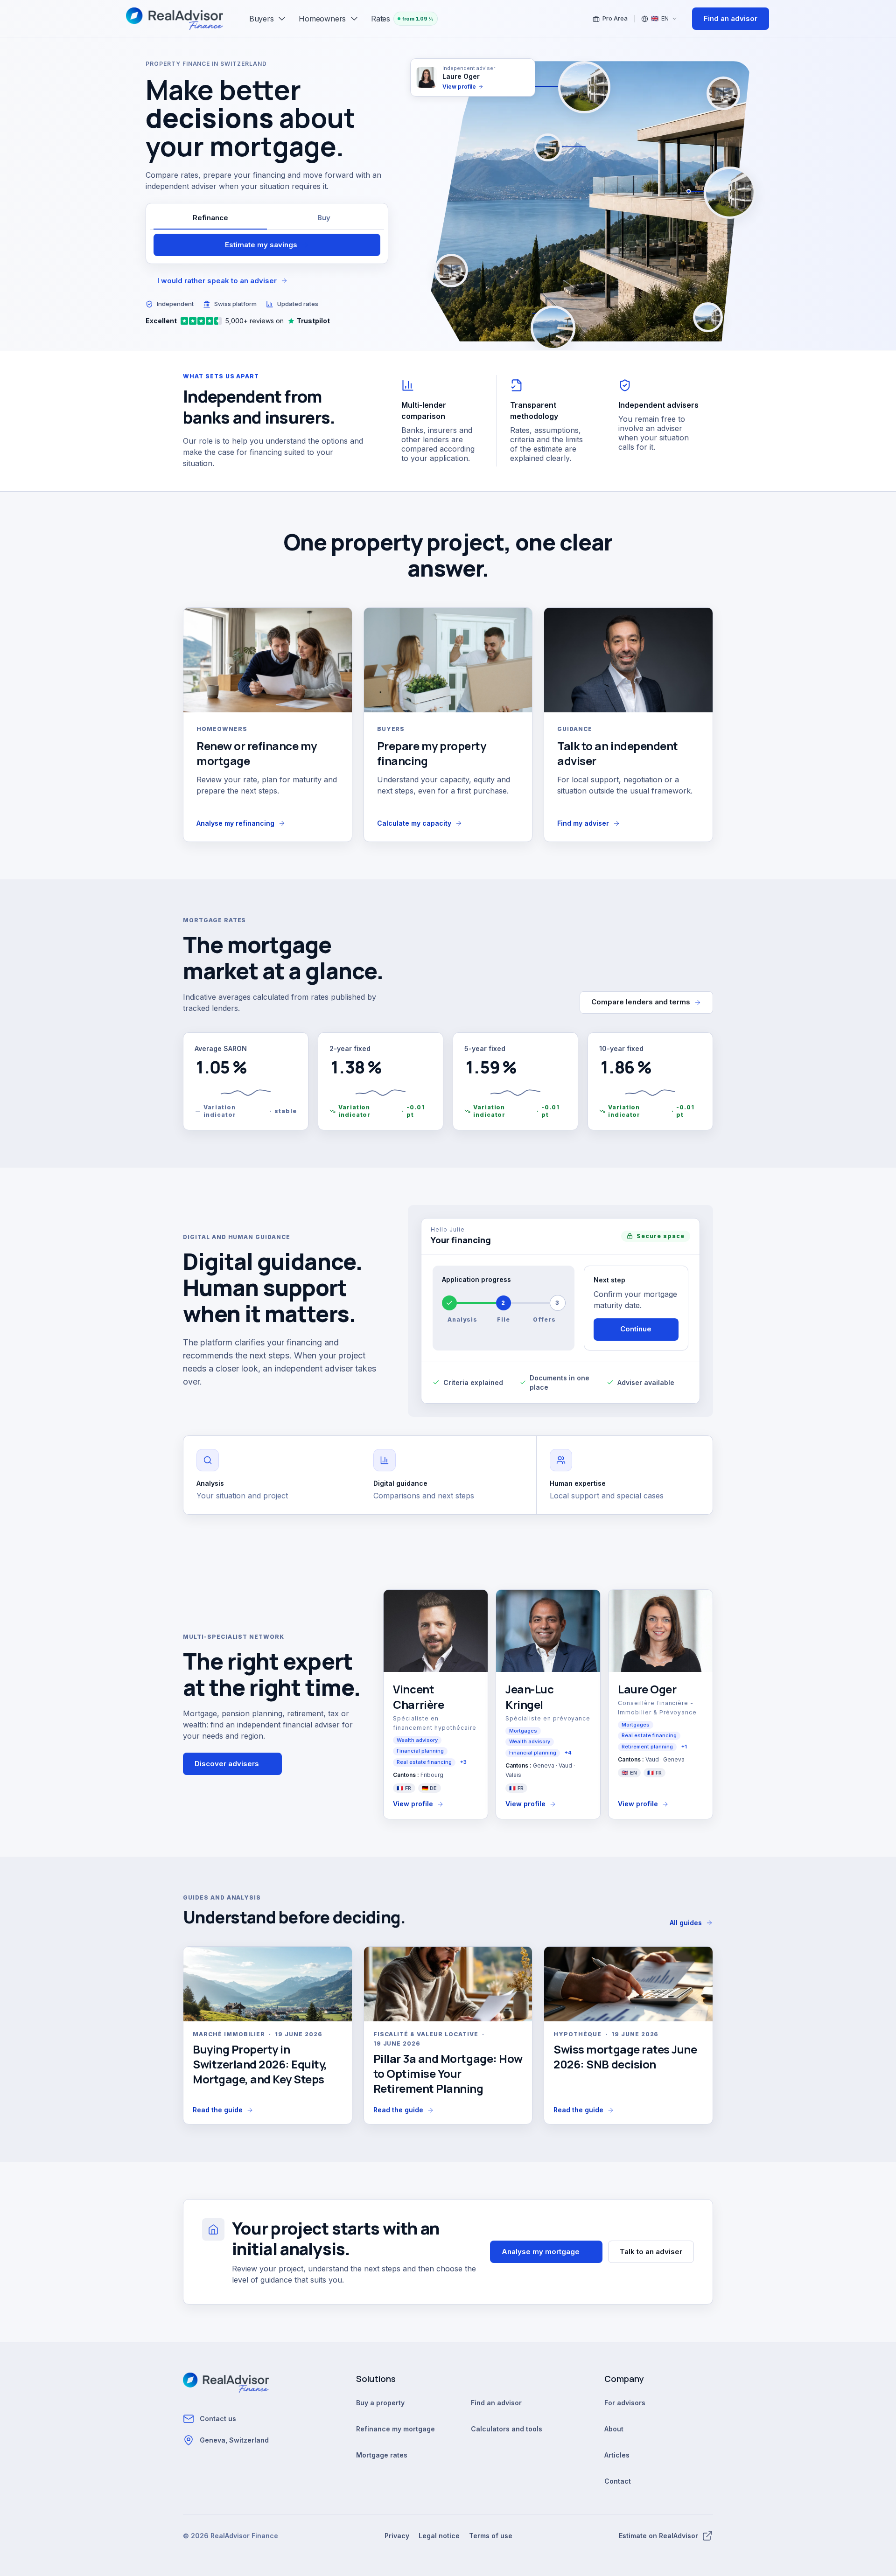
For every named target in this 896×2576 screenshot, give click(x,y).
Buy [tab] (324, 218)
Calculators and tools (507, 2429)
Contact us (218, 2419)
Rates (402, 19)
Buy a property (380, 2403)
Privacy (397, 2536)
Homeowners (322, 19)
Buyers (262, 19)
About (614, 2429)
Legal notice (439, 2536)
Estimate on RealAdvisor (658, 2536)
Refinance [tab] (210, 218)
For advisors (625, 2403)
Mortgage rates (382, 2455)
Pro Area (615, 18)
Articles (617, 2455)
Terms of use (491, 2536)
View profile (413, 1804)
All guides (686, 1923)
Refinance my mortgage (395, 2429)
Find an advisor (496, 2403)
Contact (618, 2481)
